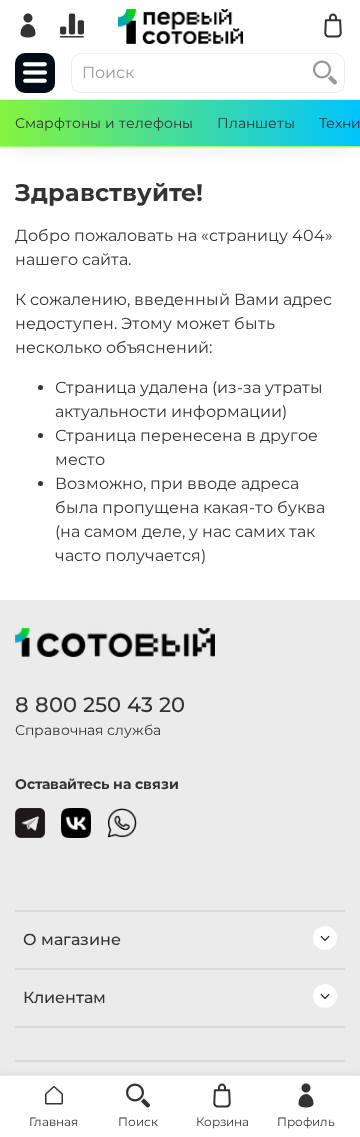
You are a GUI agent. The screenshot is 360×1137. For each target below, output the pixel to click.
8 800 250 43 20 (100, 704)
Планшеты (256, 123)
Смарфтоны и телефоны (104, 123)
